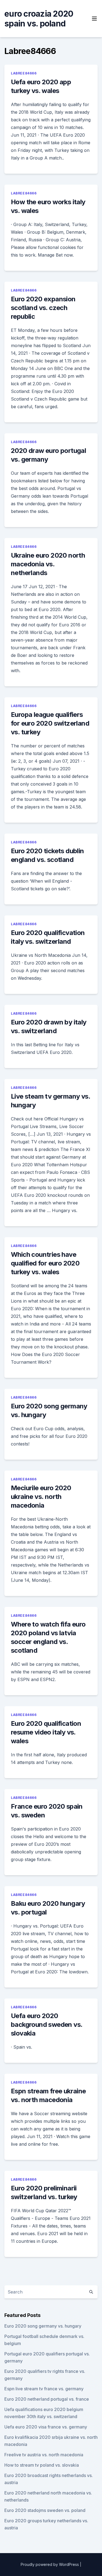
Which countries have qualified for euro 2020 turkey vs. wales (45, 1263)
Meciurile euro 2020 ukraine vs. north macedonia (41, 1497)
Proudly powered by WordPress (50, 2564)
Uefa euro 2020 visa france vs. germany (46, 2427)
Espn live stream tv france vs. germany (44, 2389)
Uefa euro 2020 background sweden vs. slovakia (47, 2025)
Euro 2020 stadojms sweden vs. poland (45, 2510)
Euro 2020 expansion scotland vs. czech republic (43, 308)
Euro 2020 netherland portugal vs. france (47, 2399)
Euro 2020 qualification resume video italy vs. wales (46, 1732)
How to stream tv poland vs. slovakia (42, 2465)
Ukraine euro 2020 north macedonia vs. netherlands (48, 564)
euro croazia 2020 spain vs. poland (39, 19)
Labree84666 (24, 73)
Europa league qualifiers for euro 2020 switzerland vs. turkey (50, 723)
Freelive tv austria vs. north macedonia (44, 2455)
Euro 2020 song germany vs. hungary (43, 2326)
